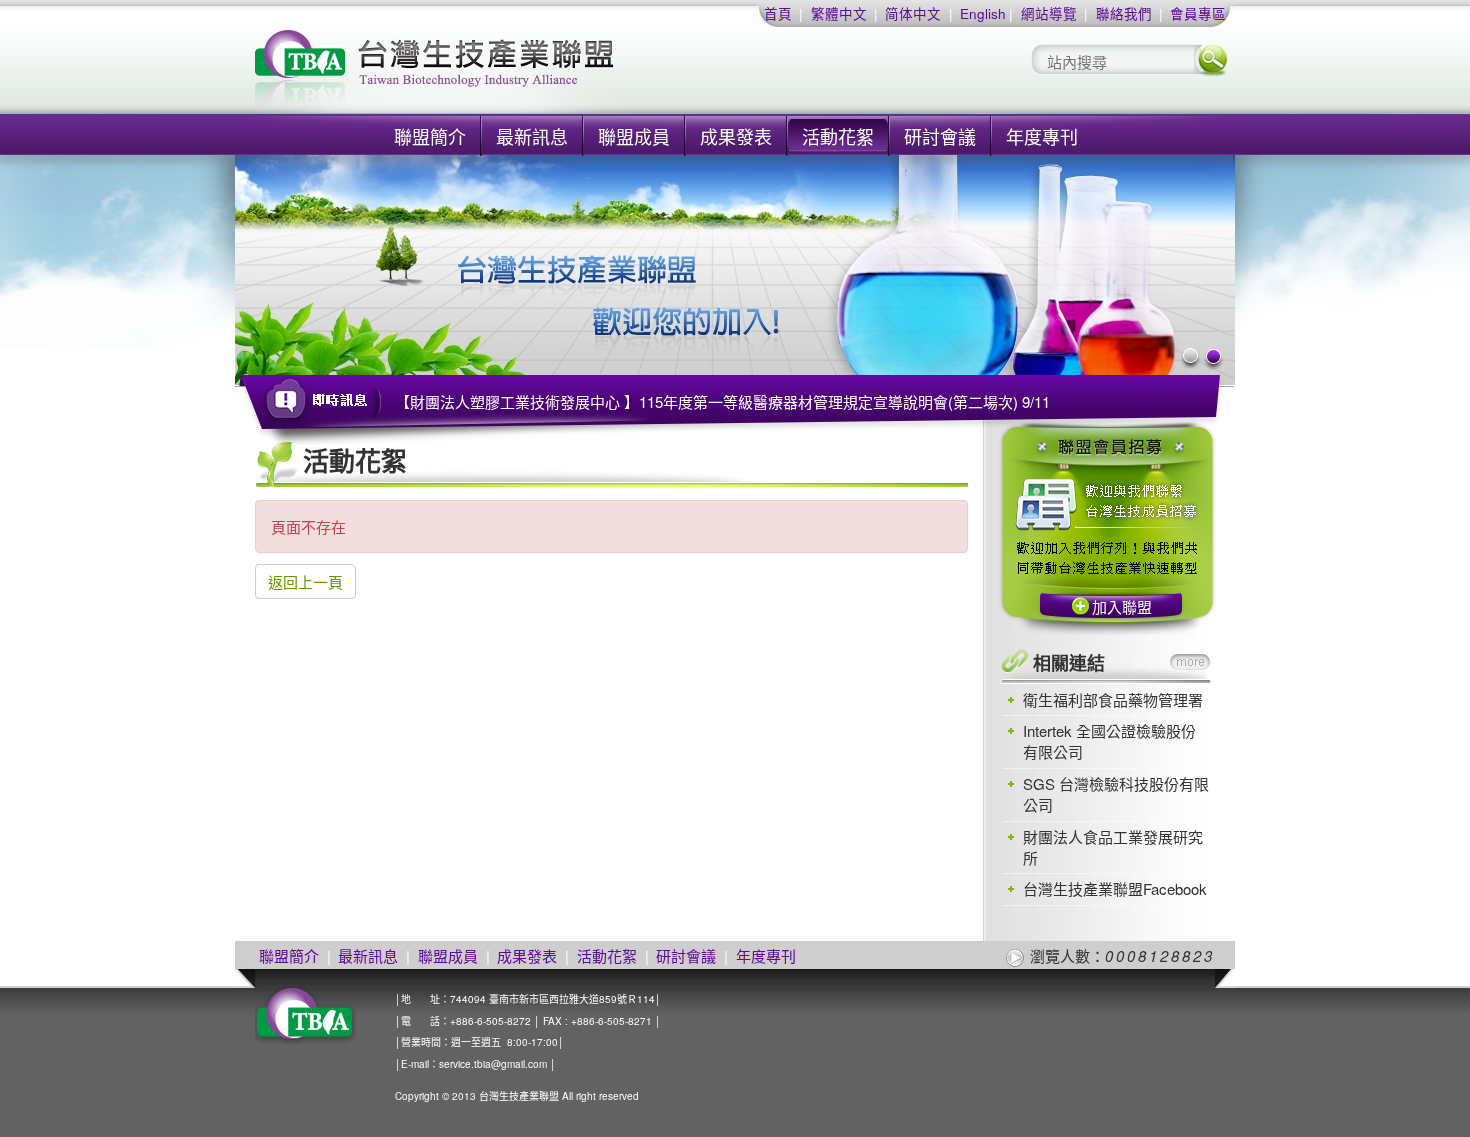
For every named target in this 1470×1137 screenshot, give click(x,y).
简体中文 (913, 13)
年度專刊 (1042, 136)
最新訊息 (532, 136)
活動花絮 (838, 136)
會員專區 (1198, 13)
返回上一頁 (305, 581)
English (983, 13)
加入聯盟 (1122, 606)
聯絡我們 (1124, 13)
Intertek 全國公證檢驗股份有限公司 (1109, 741)
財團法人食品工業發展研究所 (1113, 847)
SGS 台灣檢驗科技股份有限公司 (1116, 794)
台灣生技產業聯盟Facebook (1115, 888)
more (1190, 662)
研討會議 (940, 136)
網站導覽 (1049, 13)
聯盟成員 (634, 136)
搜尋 (1211, 59)
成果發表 (736, 136)
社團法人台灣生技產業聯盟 (510, 70)
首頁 (778, 13)
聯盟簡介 (430, 136)
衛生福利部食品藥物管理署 (1113, 699)
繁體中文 (839, 13)
